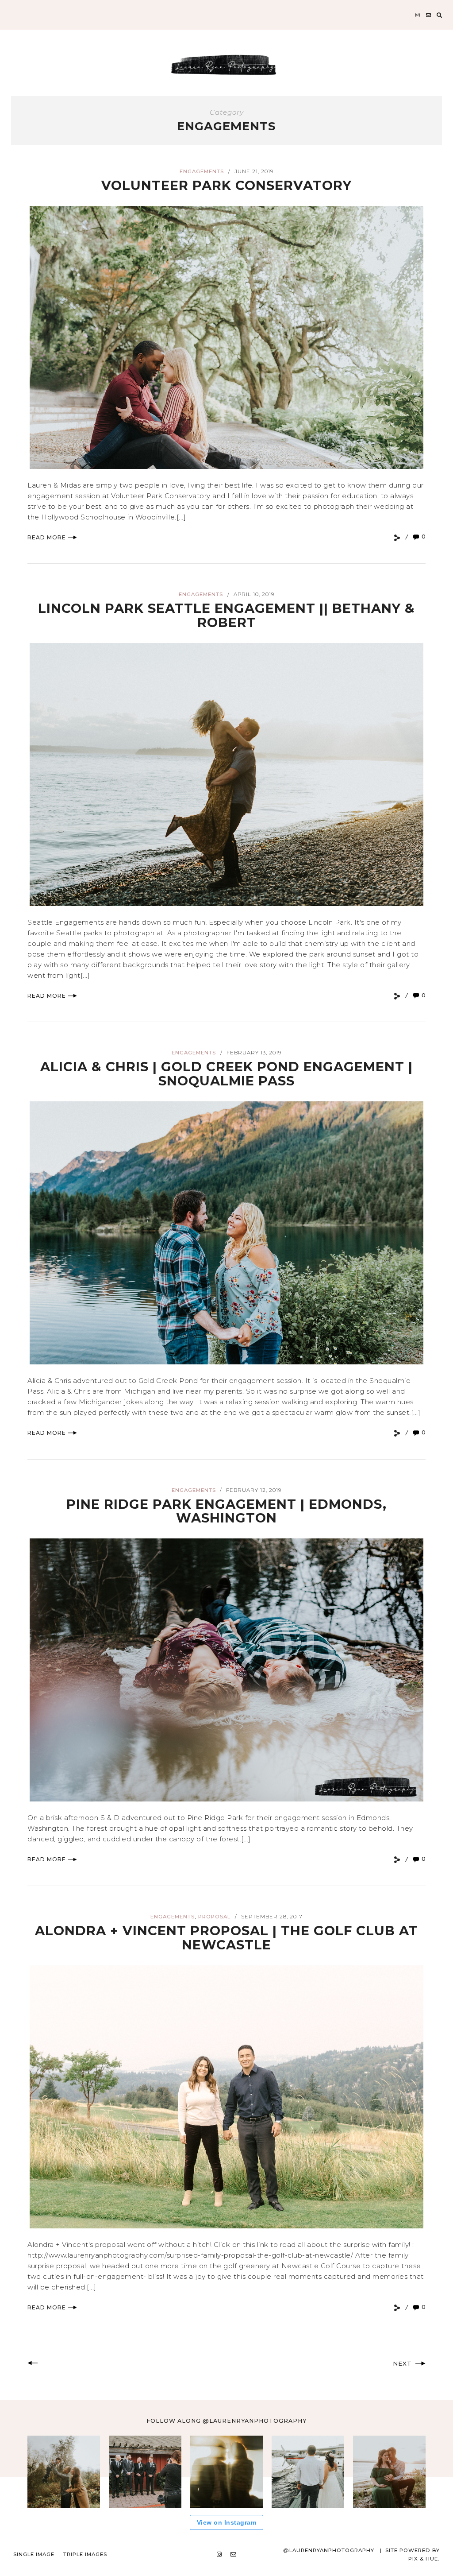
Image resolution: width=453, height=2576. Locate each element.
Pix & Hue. (424, 2559)
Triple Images (85, 2554)
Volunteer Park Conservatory (226, 185)
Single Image (34, 2554)
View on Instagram (227, 2522)
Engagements (202, 171)
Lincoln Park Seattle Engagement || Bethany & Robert (226, 615)
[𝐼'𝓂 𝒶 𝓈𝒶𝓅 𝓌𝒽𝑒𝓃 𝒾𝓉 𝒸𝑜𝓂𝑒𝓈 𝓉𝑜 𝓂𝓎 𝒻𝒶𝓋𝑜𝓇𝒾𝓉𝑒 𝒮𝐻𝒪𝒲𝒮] (389, 2472)
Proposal (214, 1917)
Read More (47, 537)
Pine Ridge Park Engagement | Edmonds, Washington (226, 1511)
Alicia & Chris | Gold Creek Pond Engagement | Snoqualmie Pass (226, 1074)
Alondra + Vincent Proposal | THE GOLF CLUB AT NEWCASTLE (226, 1938)
